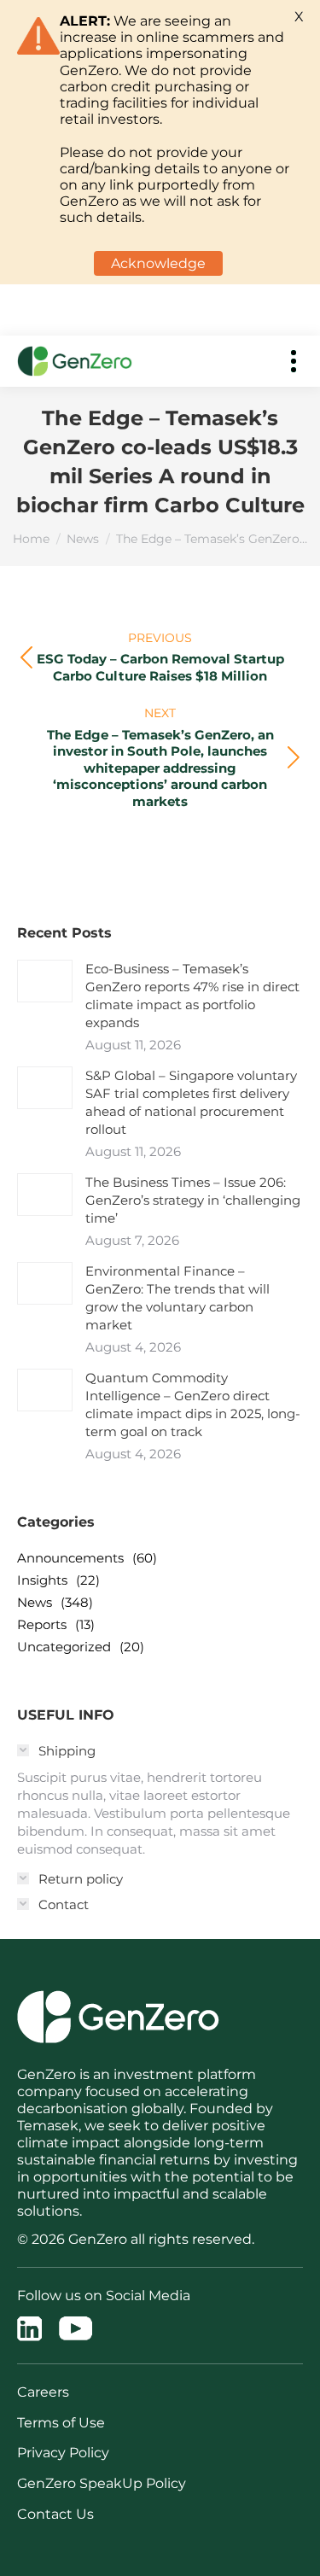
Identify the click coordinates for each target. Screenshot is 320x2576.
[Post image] (45, 981)
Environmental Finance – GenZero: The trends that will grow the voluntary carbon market (177, 1298)
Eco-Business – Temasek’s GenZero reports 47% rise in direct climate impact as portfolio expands (192, 996)
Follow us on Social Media (104, 2296)
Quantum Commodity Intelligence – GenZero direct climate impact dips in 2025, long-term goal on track (193, 1405)
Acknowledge (158, 263)
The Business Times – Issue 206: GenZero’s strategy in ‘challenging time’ (193, 1200)
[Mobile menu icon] (294, 361)
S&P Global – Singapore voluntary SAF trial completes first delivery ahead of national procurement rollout (191, 1102)
